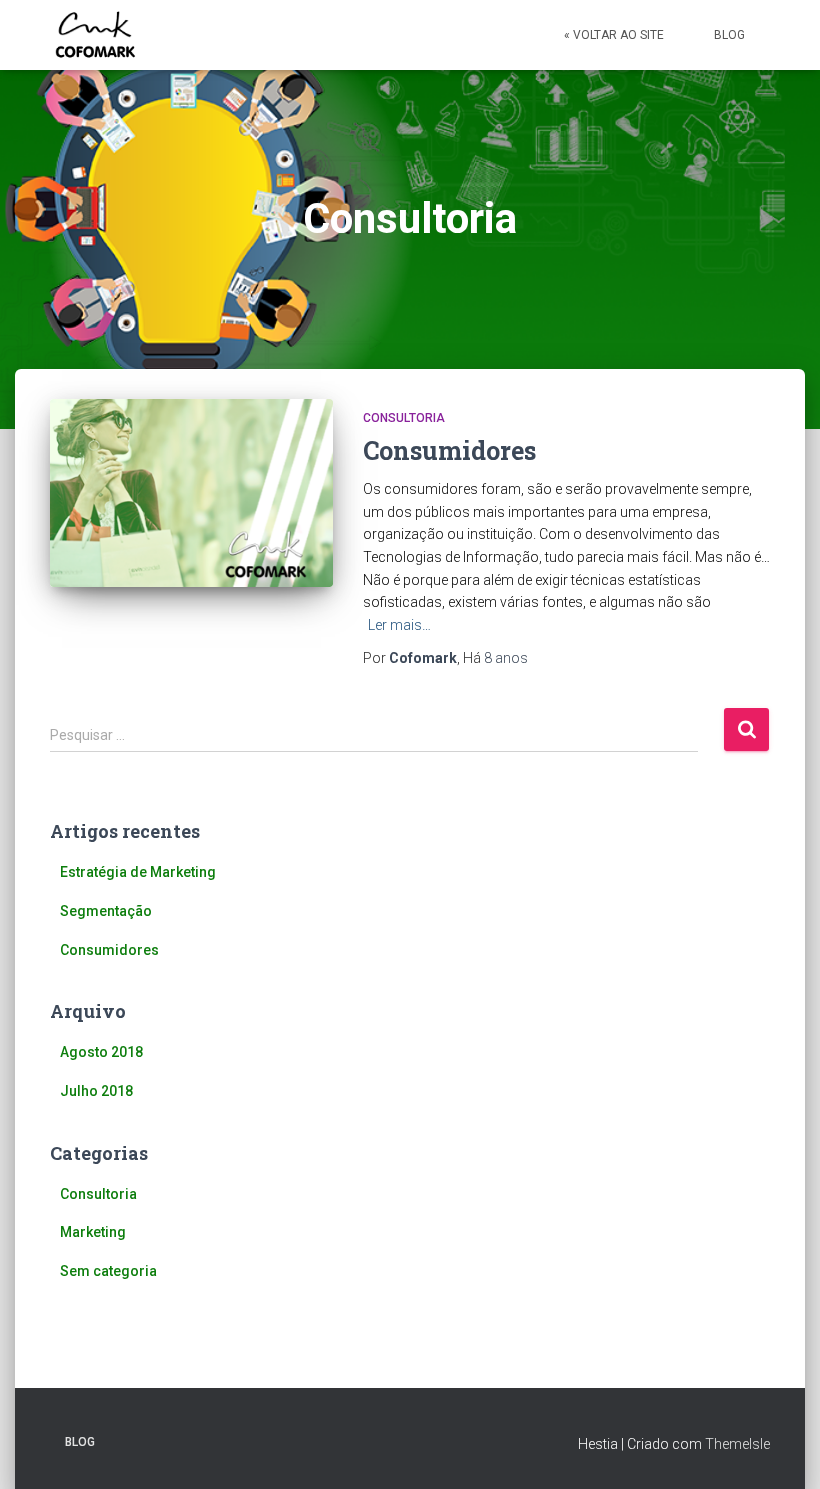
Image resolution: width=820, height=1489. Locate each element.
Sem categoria (108, 1271)
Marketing (93, 1232)
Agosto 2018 (101, 1052)
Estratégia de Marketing (138, 872)
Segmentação (106, 911)
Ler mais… (399, 625)
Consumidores (449, 450)
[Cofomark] (95, 35)
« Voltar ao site (614, 35)
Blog (729, 35)
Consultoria (404, 418)
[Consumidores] (191, 493)
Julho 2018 (96, 1091)
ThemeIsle (737, 1444)
